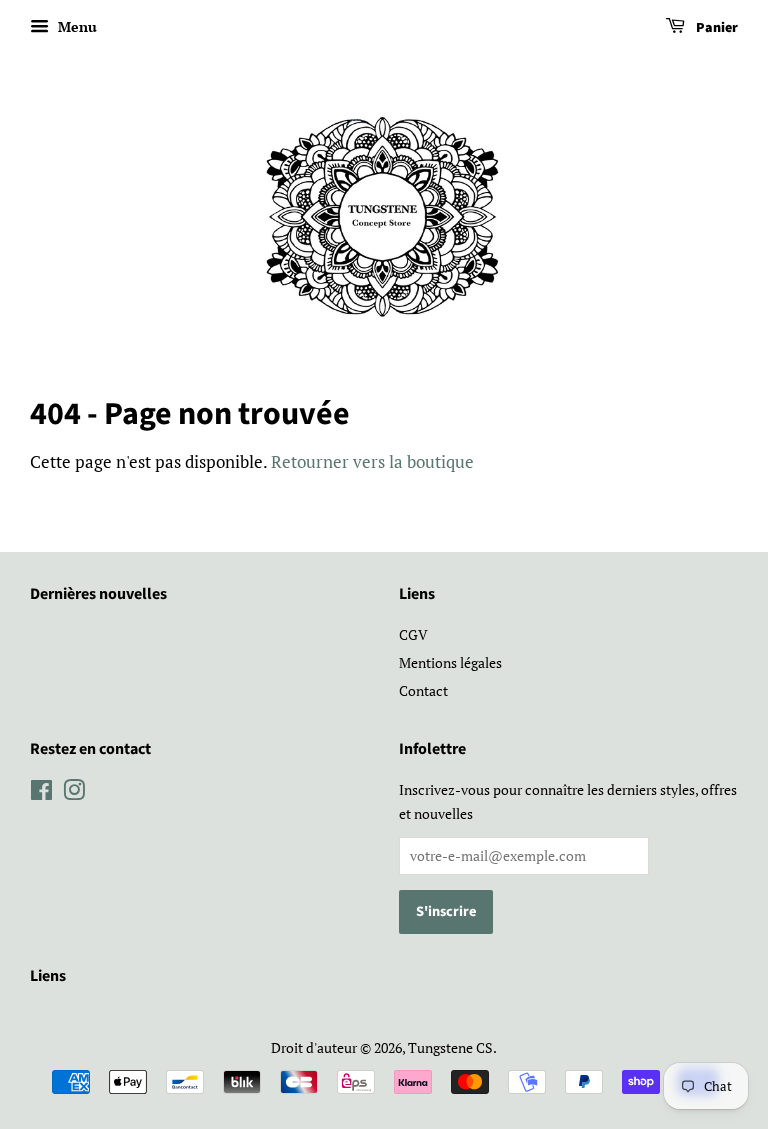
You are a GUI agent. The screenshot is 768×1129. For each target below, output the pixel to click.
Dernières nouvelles (98, 594)
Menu (75, 26)
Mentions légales (450, 662)
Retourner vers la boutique (372, 461)
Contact (423, 690)
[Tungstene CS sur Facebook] (41, 793)
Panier (715, 28)
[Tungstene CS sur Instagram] (74, 793)
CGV (413, 634)
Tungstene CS (450, 1047)
